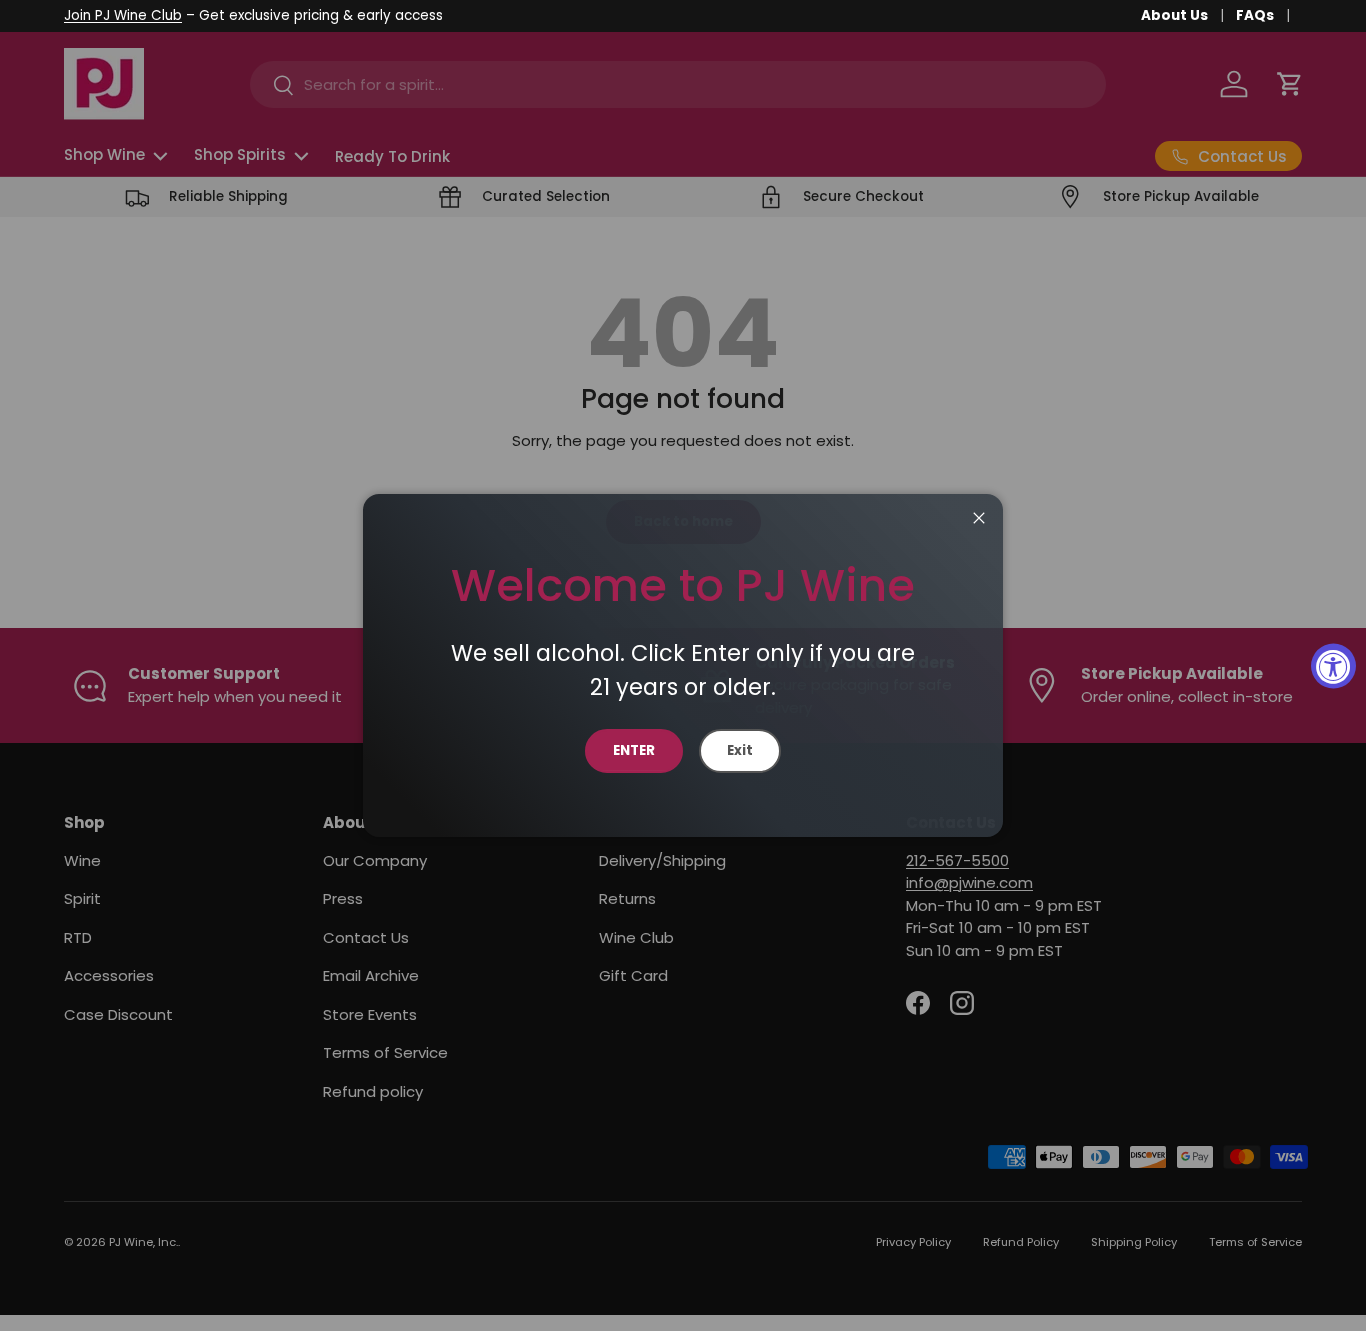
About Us (1174, 15)
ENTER (634, 750)
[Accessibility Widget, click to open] (1333, 665)
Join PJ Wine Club (123, 15)
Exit (740, 750)
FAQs (1255, 15)
